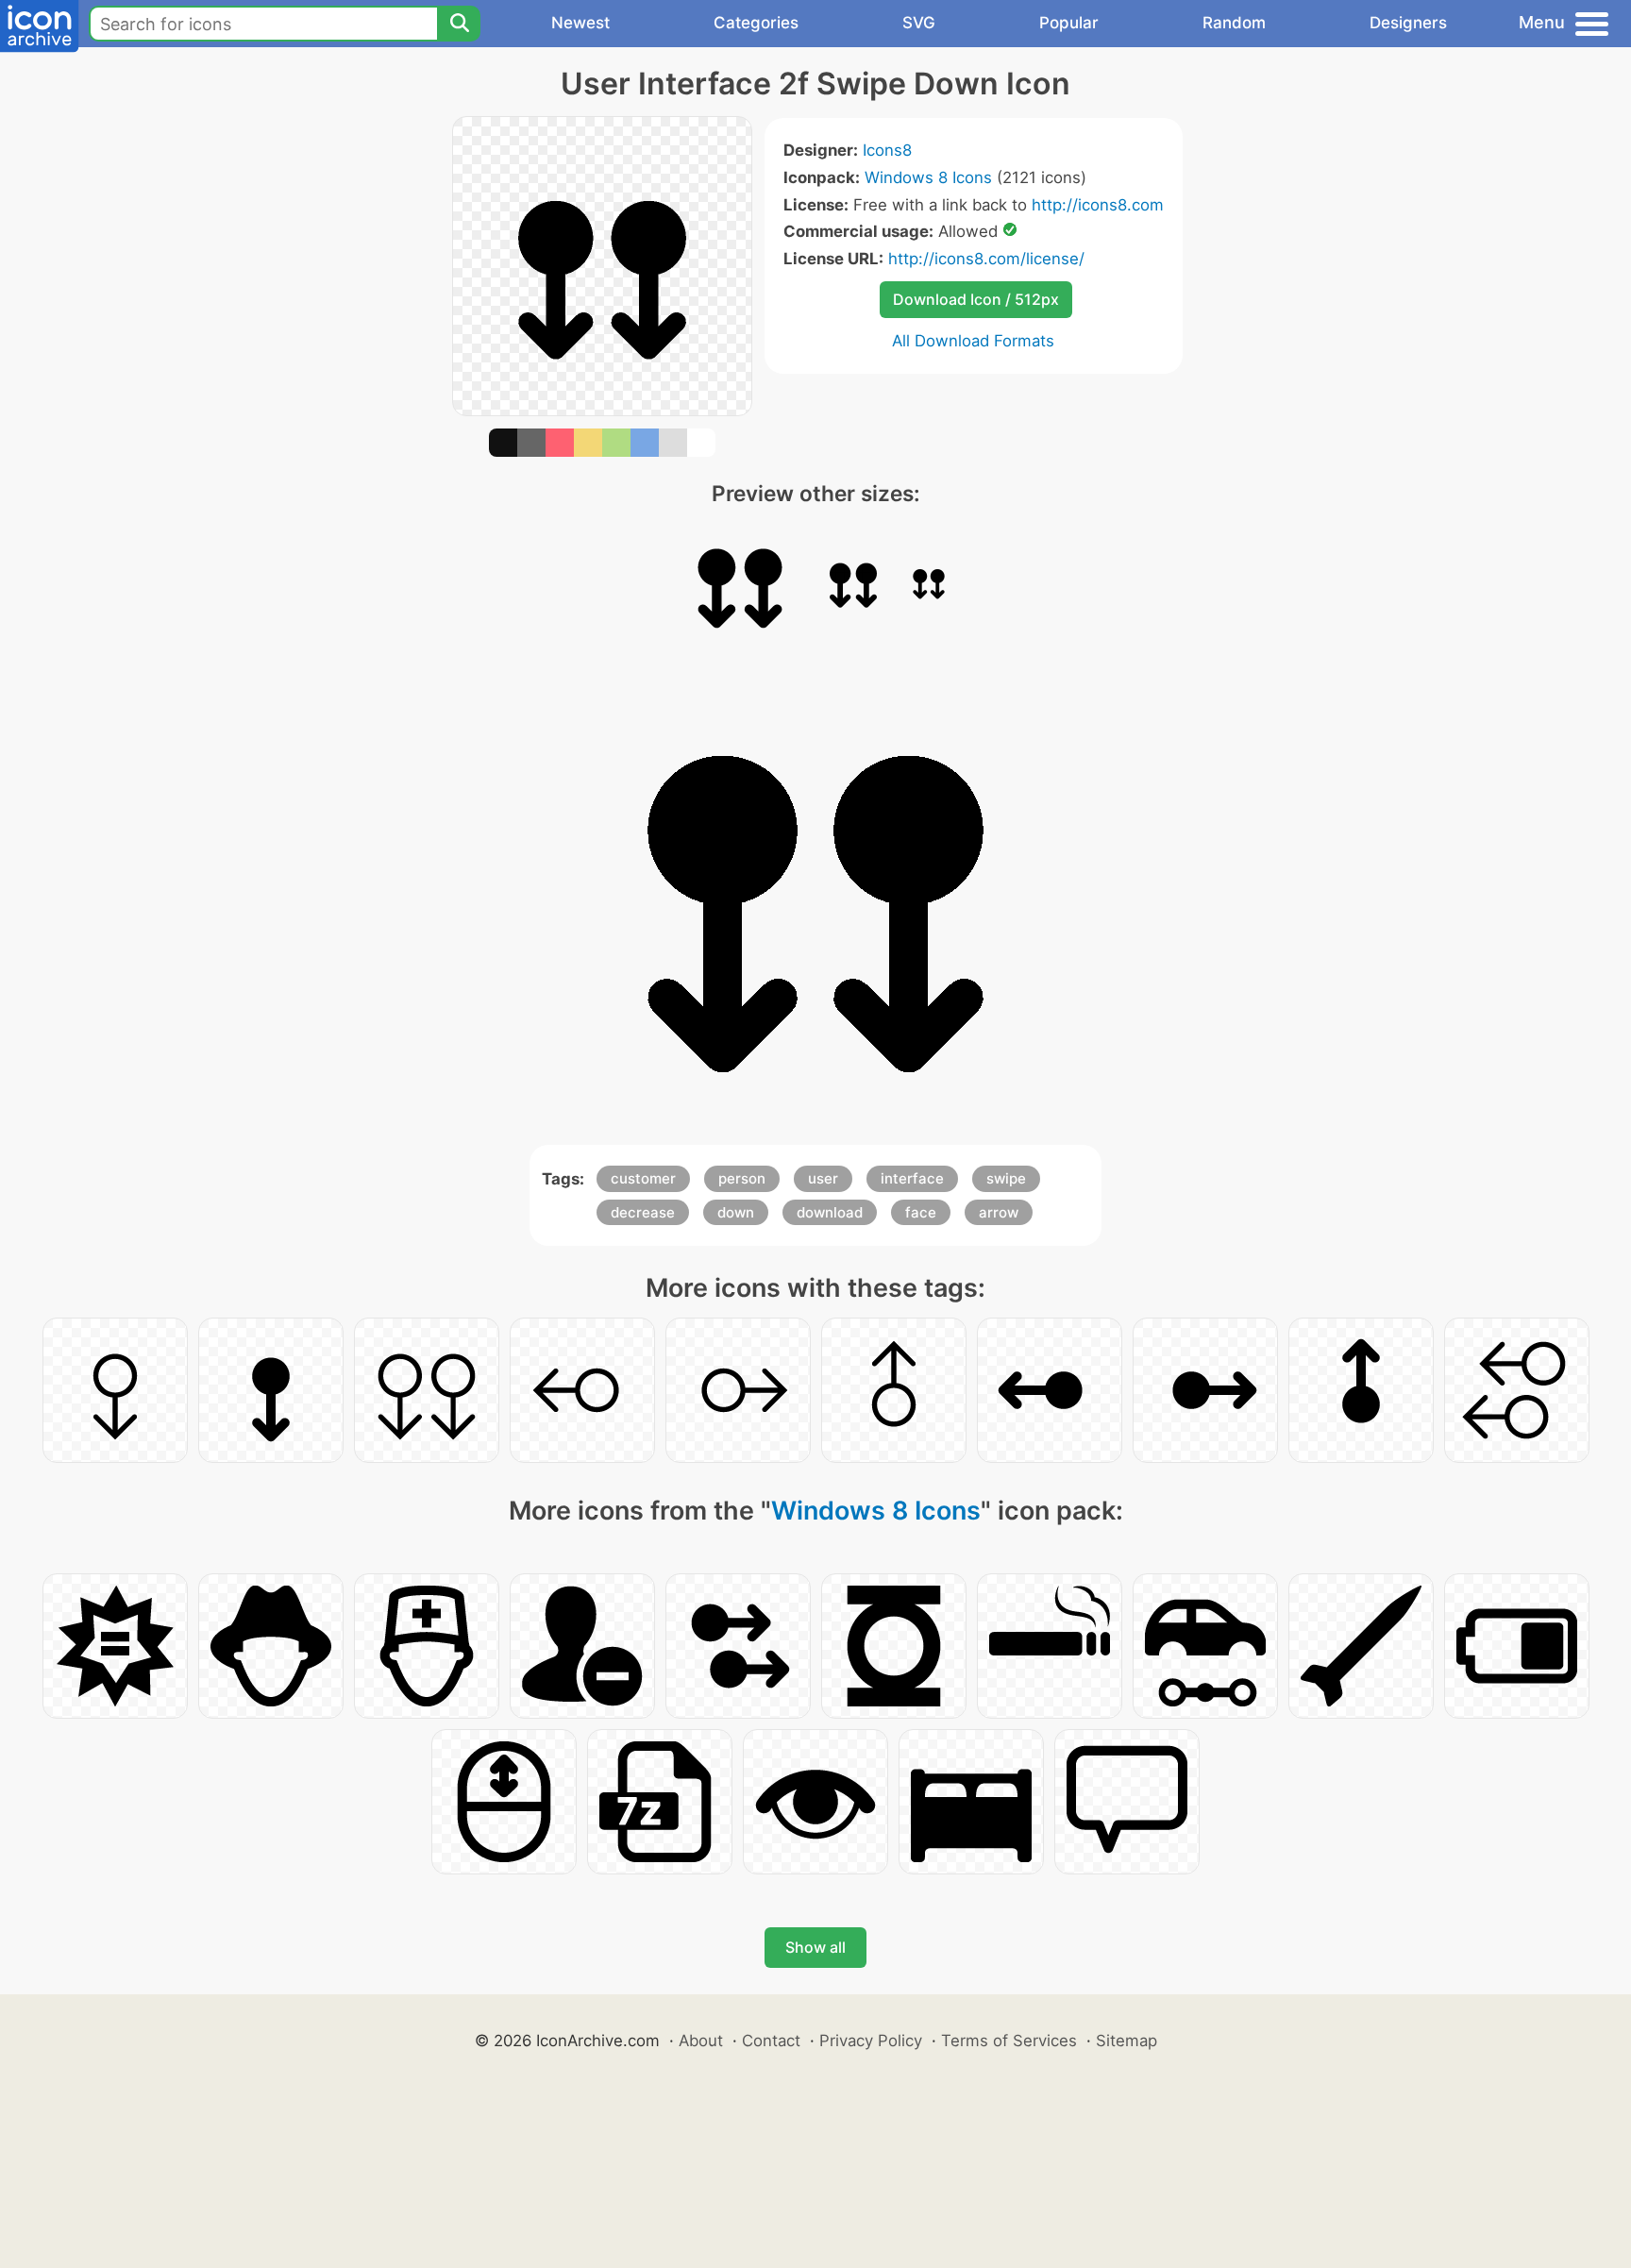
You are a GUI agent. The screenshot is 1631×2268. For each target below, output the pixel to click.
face (921, 1212)
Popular (1069, 23)
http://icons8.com (1098, 205)
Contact (771, 2041)
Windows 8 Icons (928, 177)
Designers (1408, 23)
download (830, 1212)
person (742, 1178)
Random (1234, 23)
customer (643, 1178)
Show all (815, 1947)
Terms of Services (1009, 2041)
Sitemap (1127, 2041)
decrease (643, 1212)
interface (912, 1178)
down (736, 1212)
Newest (580, 23)
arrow (999, 1212)
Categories (756, 23)
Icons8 (887, 150)
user (823, 1178)
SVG (919, 23)
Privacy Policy (871, 2041)
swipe (1006, 1178)
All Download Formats (973, 341)
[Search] (459, 24)
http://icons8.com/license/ (986, 259)
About (701, 2041)
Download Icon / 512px (976, 299)
